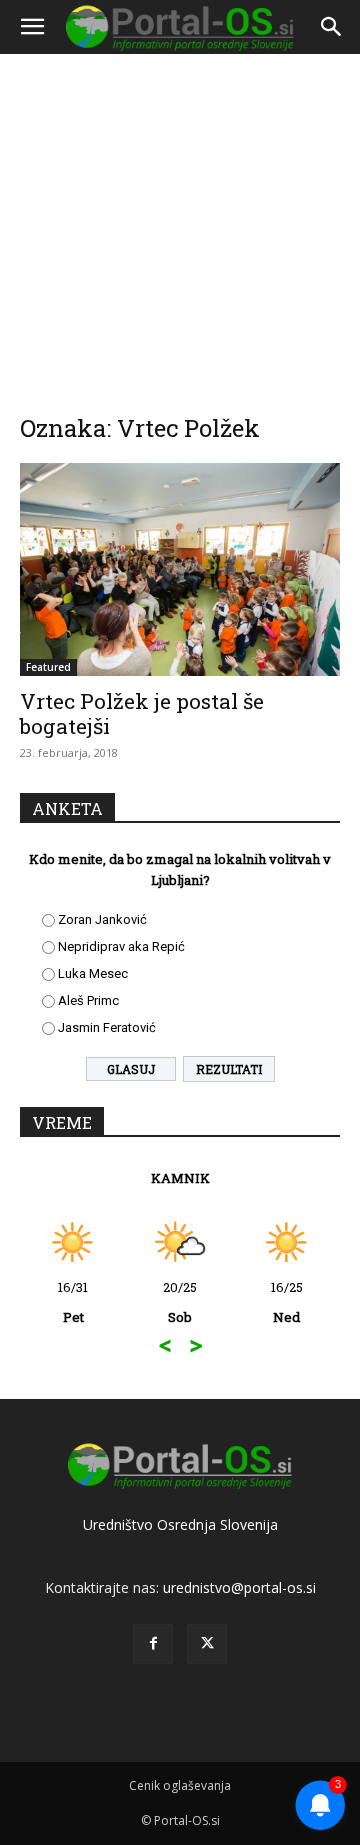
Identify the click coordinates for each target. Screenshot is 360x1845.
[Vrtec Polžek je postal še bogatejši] (180, 569)
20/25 (180, 1302)
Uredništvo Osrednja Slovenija (180, 1524)
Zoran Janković (102, 919)
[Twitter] (207, 1644)
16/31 (73, 1302)
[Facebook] (153, 1644)
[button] (32, 27)
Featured (48, 667)
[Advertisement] (180, 220)
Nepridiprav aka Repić (121, 946)
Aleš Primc (88, 1000)
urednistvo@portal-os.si (239, 1587)
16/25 (287, 1302)
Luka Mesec (93, 973)
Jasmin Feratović (107, 1027)
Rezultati (229, 1069)
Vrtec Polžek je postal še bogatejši (142, 713)
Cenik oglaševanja (180, 1785)
